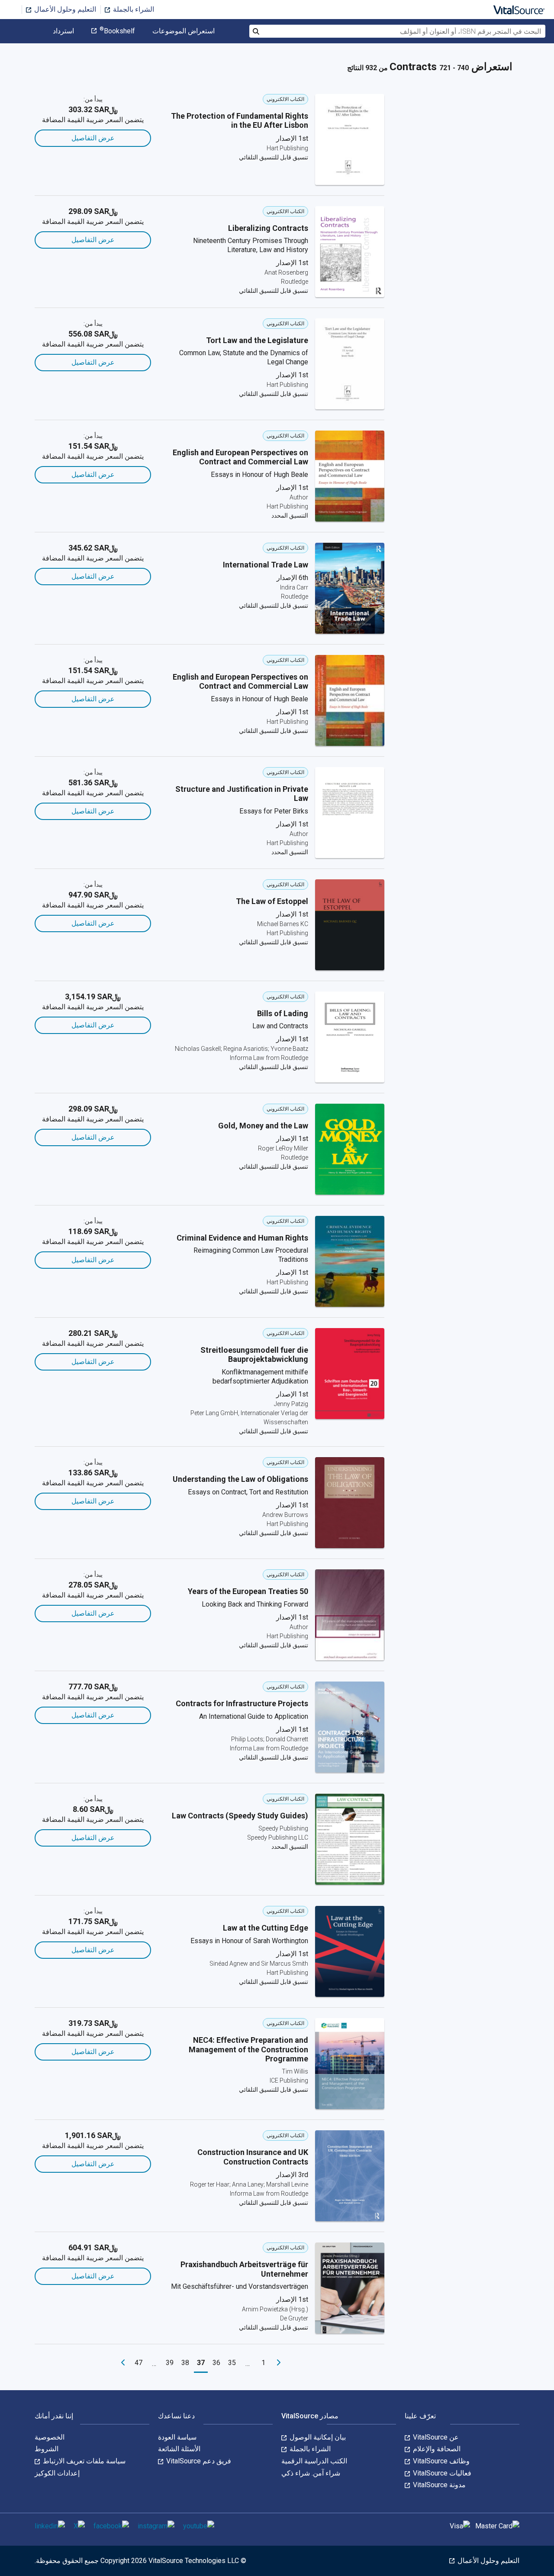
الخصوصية (50, 2437)
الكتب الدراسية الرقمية (314, 2461)
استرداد (63, 31)
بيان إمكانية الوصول (317, 2437)
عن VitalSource (435, 2437)
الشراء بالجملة (133, 9)
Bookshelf (117, 31)
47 (138, 2363)
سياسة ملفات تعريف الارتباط (83, 2461)
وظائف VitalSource (440, 2461)
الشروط (47, 2449)
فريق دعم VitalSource (198, 2461)
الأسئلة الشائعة (179, 2449)
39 (170, 2363)
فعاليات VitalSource (441, 2473)
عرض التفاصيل (93, 138)
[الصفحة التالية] (123, 2363)
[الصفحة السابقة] (279, 2363)
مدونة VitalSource (438, 2485)
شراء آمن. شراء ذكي (311, 2473)
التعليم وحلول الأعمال (64, 9)
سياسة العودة (177, 2437)
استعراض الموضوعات (184, 31)
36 (216, 2363)
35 (232, 2363)
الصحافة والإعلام (436, 2449)
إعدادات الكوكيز (57, 2473)
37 (201, 2363)
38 (185, 2363)
